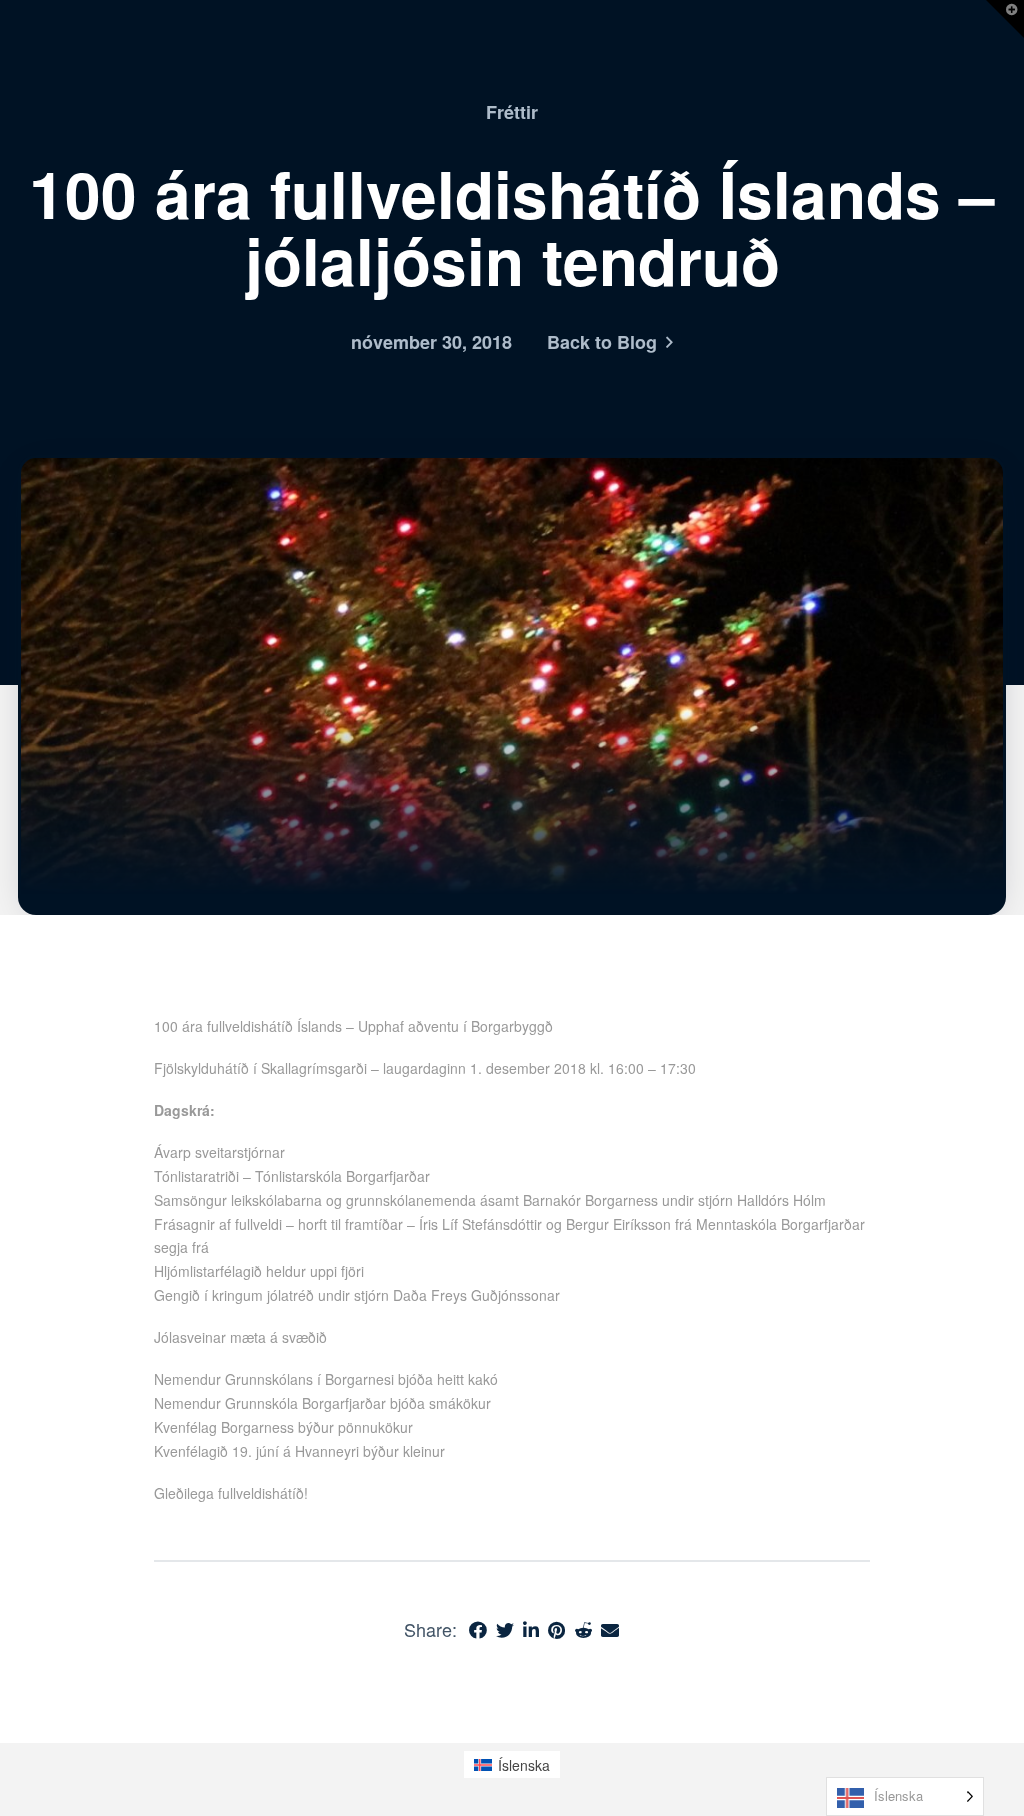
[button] (1005, 19)
